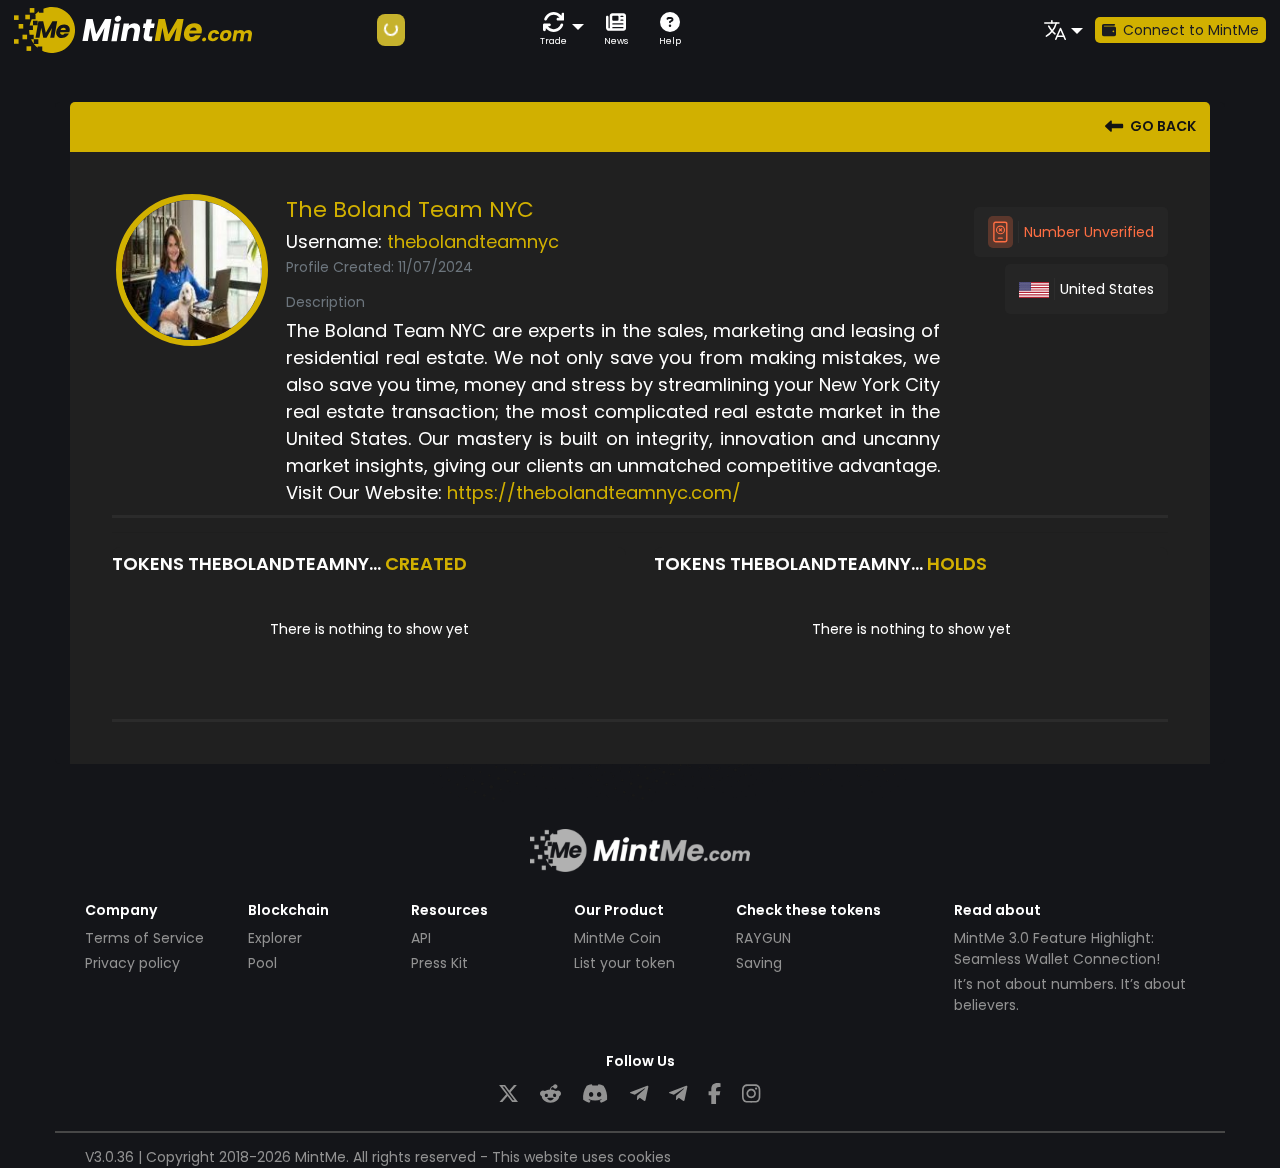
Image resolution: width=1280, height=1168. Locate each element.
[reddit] (550, 1094)
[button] (558, 29)
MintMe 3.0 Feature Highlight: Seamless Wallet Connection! (1057, 948)
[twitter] (508, 1094)
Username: (334, 241)
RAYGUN (763, 938)
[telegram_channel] (678, 1094)
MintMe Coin (617, 938)
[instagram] (751, 1094)
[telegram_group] (639, 1094)
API (421, 938)
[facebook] (714, 1094)
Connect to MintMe (1191, 30)
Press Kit (439, 963)
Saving (759, 963)
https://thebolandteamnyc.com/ (594, 492)
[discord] (595, 1094)
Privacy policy (132, 963)
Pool (262, 963)
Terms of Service (144, 938)
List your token (624, 963)
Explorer (275, 938)
